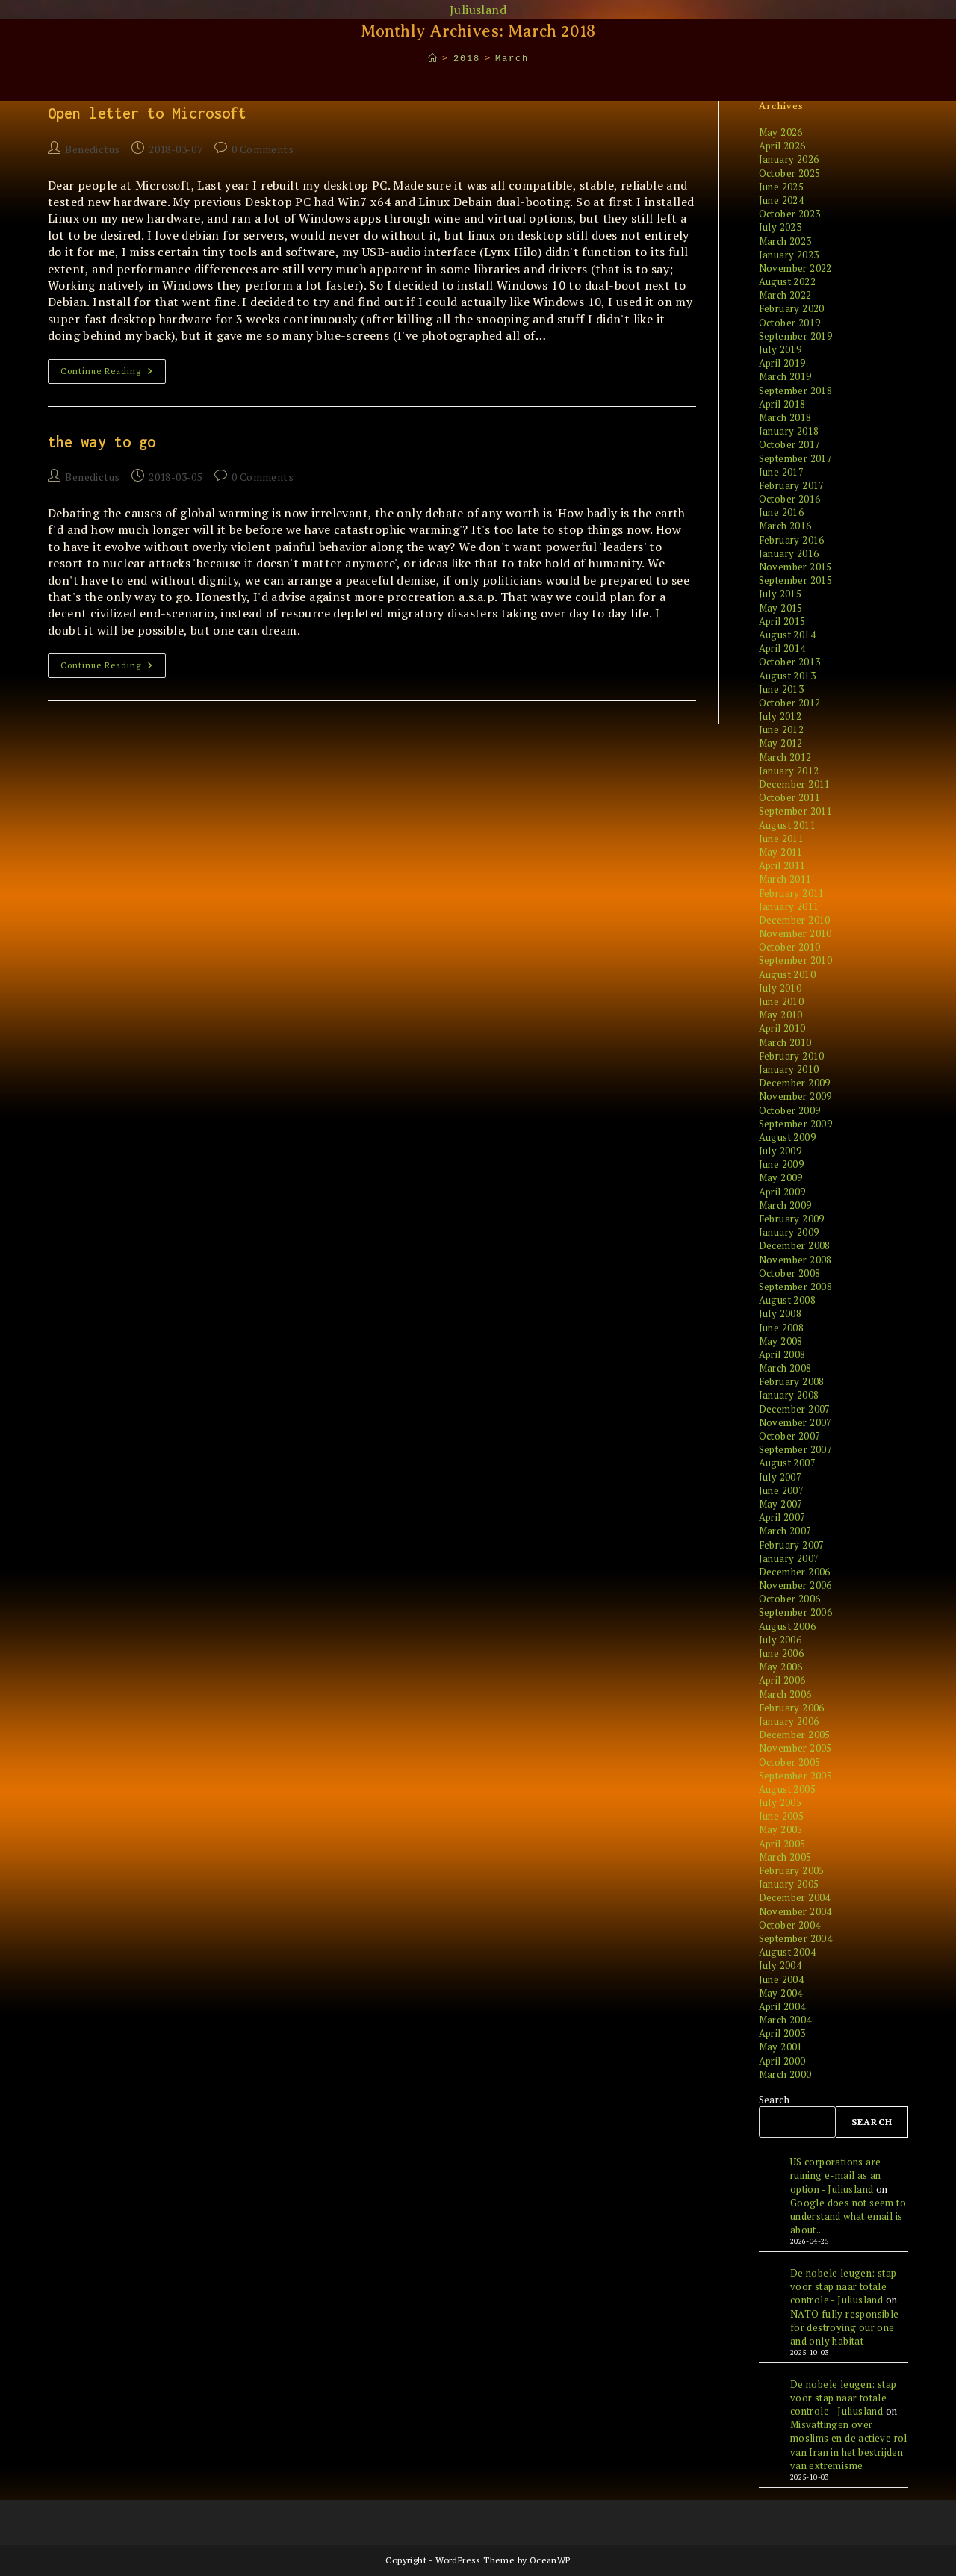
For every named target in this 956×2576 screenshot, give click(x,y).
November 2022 (795, 268)
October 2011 (790, 797)
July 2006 (780, 1640)
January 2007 (789, 1558)
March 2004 (785, 2020)
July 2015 (780, 594)
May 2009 (781, 1177)
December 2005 (795, 1735)
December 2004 (795, 1897)
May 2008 (781, 1341)
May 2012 (781, 743)
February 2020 (792, 308)
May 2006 (781, 1667)
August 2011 (787, 825)
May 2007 (781, 1504)
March (512, 59)
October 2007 (790, 1436)
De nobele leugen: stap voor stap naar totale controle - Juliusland (844, 2286)
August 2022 (787, 281)
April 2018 (782, 404)
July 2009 (780, 1151)
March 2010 (785, 1042)
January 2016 (789, 553)
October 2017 (790, 444)
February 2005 (792, 1870)
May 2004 (781, 1993)
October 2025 (790, 173)
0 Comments (263, 149)
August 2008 (787, 1300)
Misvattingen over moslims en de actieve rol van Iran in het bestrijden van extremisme (849, 2445)
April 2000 (782, 2061)
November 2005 (795, 1748)
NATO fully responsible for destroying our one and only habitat (845, 2327)
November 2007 (795, 1422)
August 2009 (787, 1137)
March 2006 (785, 1694)
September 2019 (796, 336)
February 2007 (792, 1545)
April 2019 (782, 363)
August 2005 (787, 1789)
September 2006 (796, 1612)
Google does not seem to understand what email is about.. (848, 2216)
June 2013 (782, 689)
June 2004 (782, 1979)
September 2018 (796, 391)
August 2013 (787, 676)
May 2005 (781, 1829)
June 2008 (782, 1328)
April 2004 (782, 2006)
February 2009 (792, 1219)
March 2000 (785, 2074)
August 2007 (787, 1463)
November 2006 (795, 1585)
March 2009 (785, 1205)
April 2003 (782, 2033)
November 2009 (795, 1096)
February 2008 (792, 1381)
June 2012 (782, 729)
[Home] (433, 59)
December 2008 (795, 1245)
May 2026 (781, 132)
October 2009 (790, 1110)
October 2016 (790, 499)
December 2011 (795, 784)
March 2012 (785, 757)
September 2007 (796, 1449)
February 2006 (792, 1708)
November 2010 (795, 933)
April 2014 (782, 648)
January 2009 (789, 1232)
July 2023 (780, 227)
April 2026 (782, 146)
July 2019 (780, 349)
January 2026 (789, 159)
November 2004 (795, 1911)
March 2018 (785, 417)
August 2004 (787, 1952)
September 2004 (796, 1938)
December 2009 (795, 1083)
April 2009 (782, 1192)
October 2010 (790, 947)
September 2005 (796, 1776)
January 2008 (789, 1395)
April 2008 (782, 1354)
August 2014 (787, 635)
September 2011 (796, 811)
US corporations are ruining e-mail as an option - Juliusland (836, 2175)
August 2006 (787, 1626)
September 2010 (796, 960)
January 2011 (789, 906)
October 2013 (790, 662)
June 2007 (782, 1490)
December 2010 (795, 920)
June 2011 (782, 839)
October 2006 (790, 1599)
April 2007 (782, 1517)
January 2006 (789, 1721)
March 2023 (785, 241)
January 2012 (789, 771)
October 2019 (790, 323)
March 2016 (785, 526)
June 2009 (782, 1164)
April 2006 (782, 1680)
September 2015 (796, 580)
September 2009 (796, 1124)
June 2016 (782, 512)
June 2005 (782, 1816)
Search (774, 2100)
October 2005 (790, 1762)
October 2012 (790, 703)
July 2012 (780, 716)
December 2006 (795, 1572)
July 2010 (780, 988)
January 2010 (789, 1069)
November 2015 (795, 567)
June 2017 (782, 472)
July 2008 (780, 1313)
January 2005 (789, 1884)
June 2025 (782, 187)
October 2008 (790, 1273)
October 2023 (790, 214)
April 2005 (782, 1844)
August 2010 (787, 974)
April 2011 (782, 865)
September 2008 (796, 1287)
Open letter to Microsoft (147, 113)
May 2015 (781, 608)
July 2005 (780, 1802)
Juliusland (478, 10)
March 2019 (785, 376)
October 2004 (790, 1925)
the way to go (102, 442)
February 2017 (792, 485)
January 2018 (789, 431)
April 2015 (782, 621)
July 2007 (780, 1477)
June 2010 (782, 1001)
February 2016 (792, 540)
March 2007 (785, 1531)
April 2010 (782, 1028)
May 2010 (781, 1015)
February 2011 (792, 893)
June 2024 (782, 200)
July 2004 (780, 1965)
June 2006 (782, 1653)
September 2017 (796, 458)
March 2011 (785, 879)
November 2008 (795, 1260)
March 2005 (785, 1857)
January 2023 (789, 255)
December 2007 (795, 1409)
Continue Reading (113, 374)
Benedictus (92, 149)
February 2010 (792, 1056)
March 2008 (785, 1368)
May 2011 (781, 852)
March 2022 (785, 295)
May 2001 (781, 2047)
